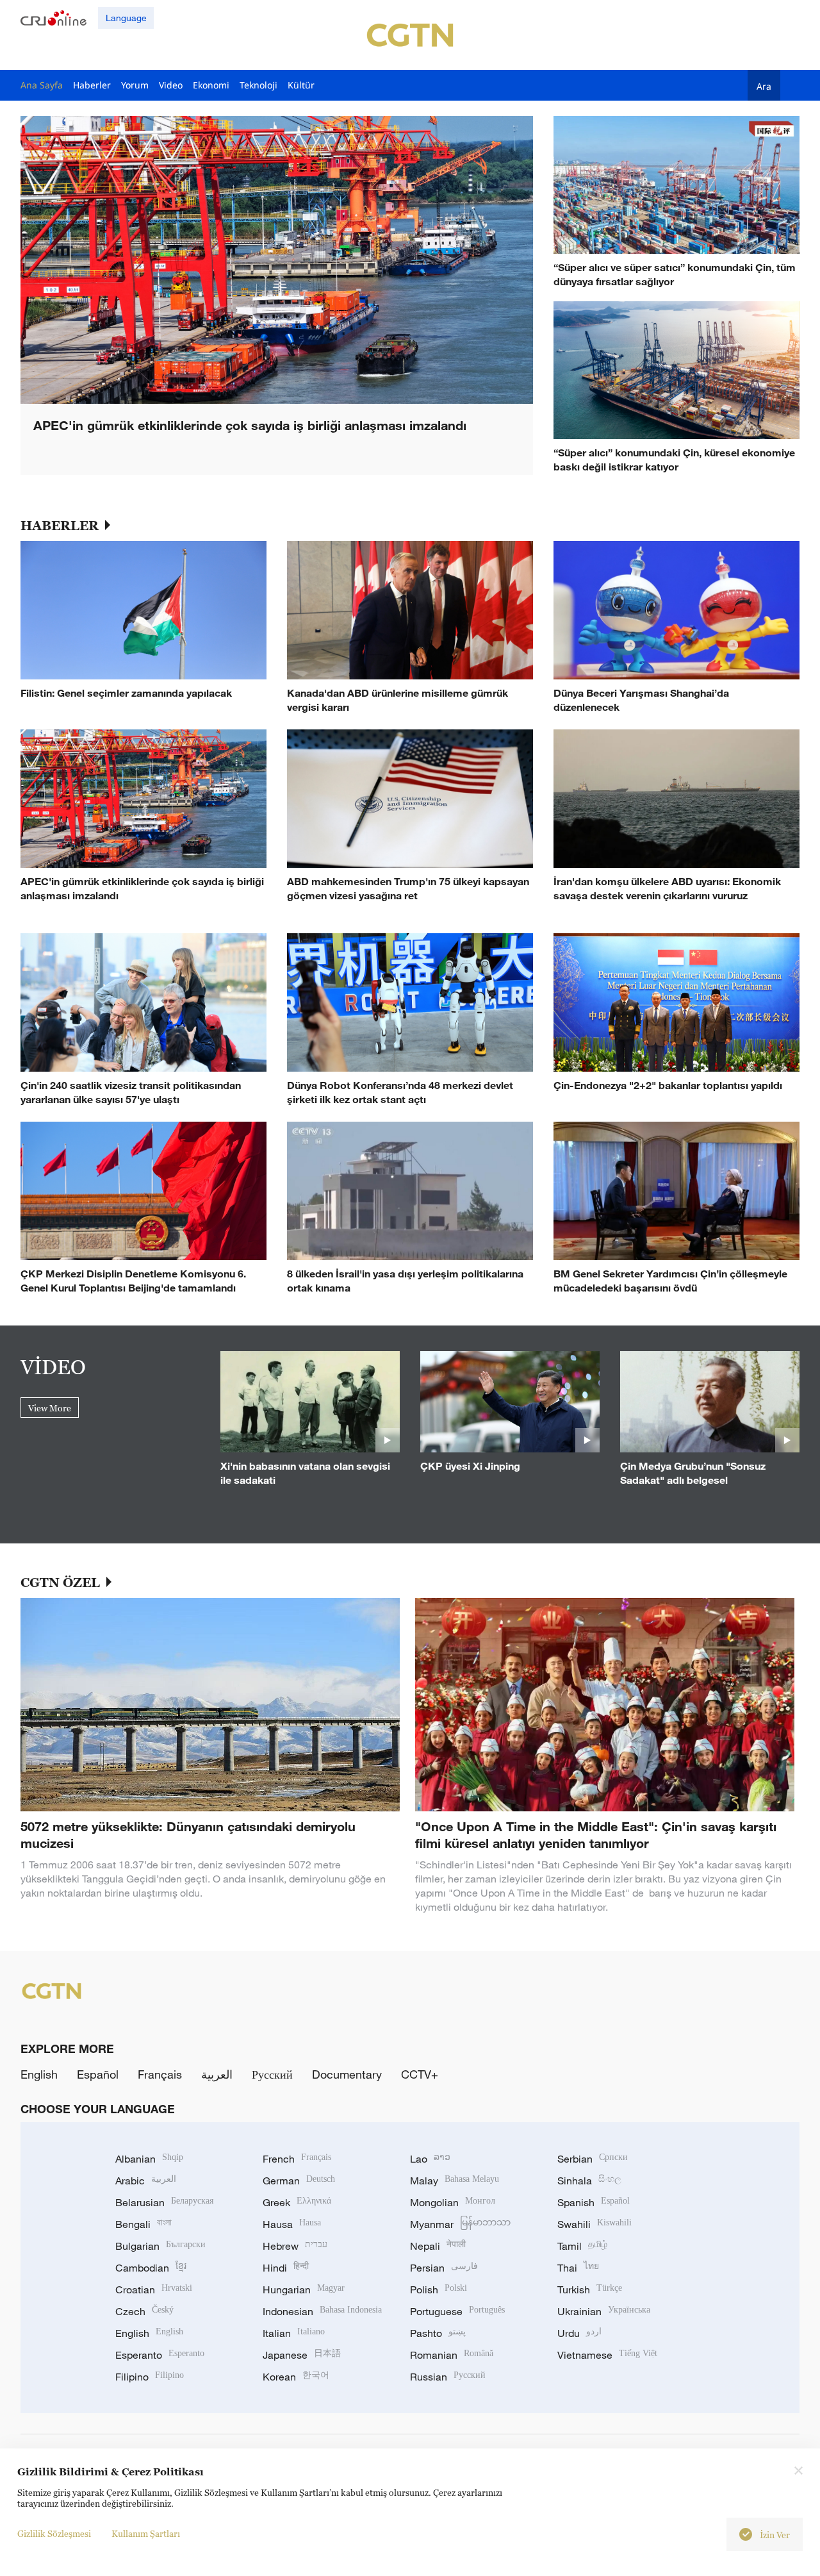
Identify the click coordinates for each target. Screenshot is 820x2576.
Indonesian (322, 2311)
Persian (444, 2268)
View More (50, 1408)
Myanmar (460, 2224)
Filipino (150, 2377)
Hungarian (304, 2289)
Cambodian (151, 2268)
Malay (455, 2181)
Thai (578, 2268)
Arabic (146, 2181)
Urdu (579, 2333)
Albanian (149, 2159)
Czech (144, 2311)
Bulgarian (160, 2246)
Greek (297, 2202)
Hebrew (295, 2246)
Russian (448, 2377)
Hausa (292, 2224)
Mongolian (453, 2202)
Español (98, 2074)
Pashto (438, 2333)
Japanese (302, 2355)
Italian (294, 2333)
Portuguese (457, 2311)
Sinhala (589, 2181)
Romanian (452, 2355)
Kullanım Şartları (146, 2533)
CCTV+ (420, 2074)
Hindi (286, 2268)
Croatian (154, 2289)
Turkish (590, 2289)
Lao (430, 2159)
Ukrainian (604, 2311)
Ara (764, 86)
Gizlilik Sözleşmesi (54, 2533)
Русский (272, 2074)
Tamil (582, 2246)
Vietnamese (607, 2355)
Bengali (143, 2224)
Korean (296, 2377)
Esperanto (160, 2355)
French (297, 2159)
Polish (439, 2289)
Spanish (594, 2202)
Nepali (438, 2246)
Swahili (594, 2224)
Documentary (347, 2074)
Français (160, 2074)
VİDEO (53, 1367)
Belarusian (164, 2202)
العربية (217, 2074)
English (39, 2074)
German (299, 2181)
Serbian (593, 2159)
